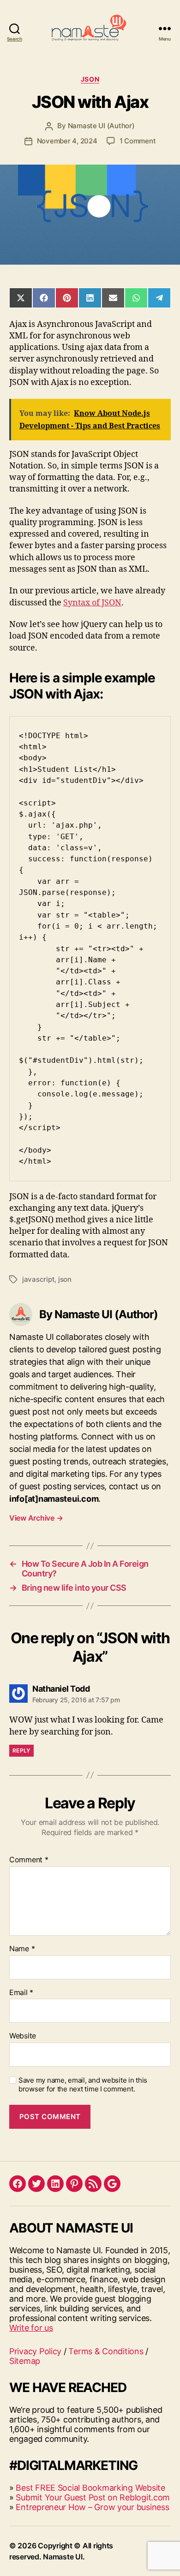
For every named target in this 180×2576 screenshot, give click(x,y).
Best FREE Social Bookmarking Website (90, 2488)
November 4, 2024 (67, 141)
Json (90, 79)
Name (22, 1949)
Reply (21, 1750)
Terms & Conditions (106, 2351)
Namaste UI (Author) (101, 126)
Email (21, 1993)
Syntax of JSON (92, 603)
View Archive (36, 1518)
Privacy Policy (35, 2351)
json (65, 1279)
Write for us (31, 2328)
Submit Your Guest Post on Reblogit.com (93, 2497)
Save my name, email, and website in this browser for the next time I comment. (83, 2085)
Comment (29, 1860)
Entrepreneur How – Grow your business (92, 2507)
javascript (38, 1279)
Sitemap (25, 2361)
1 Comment (138, 141)
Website (23, 2036)
